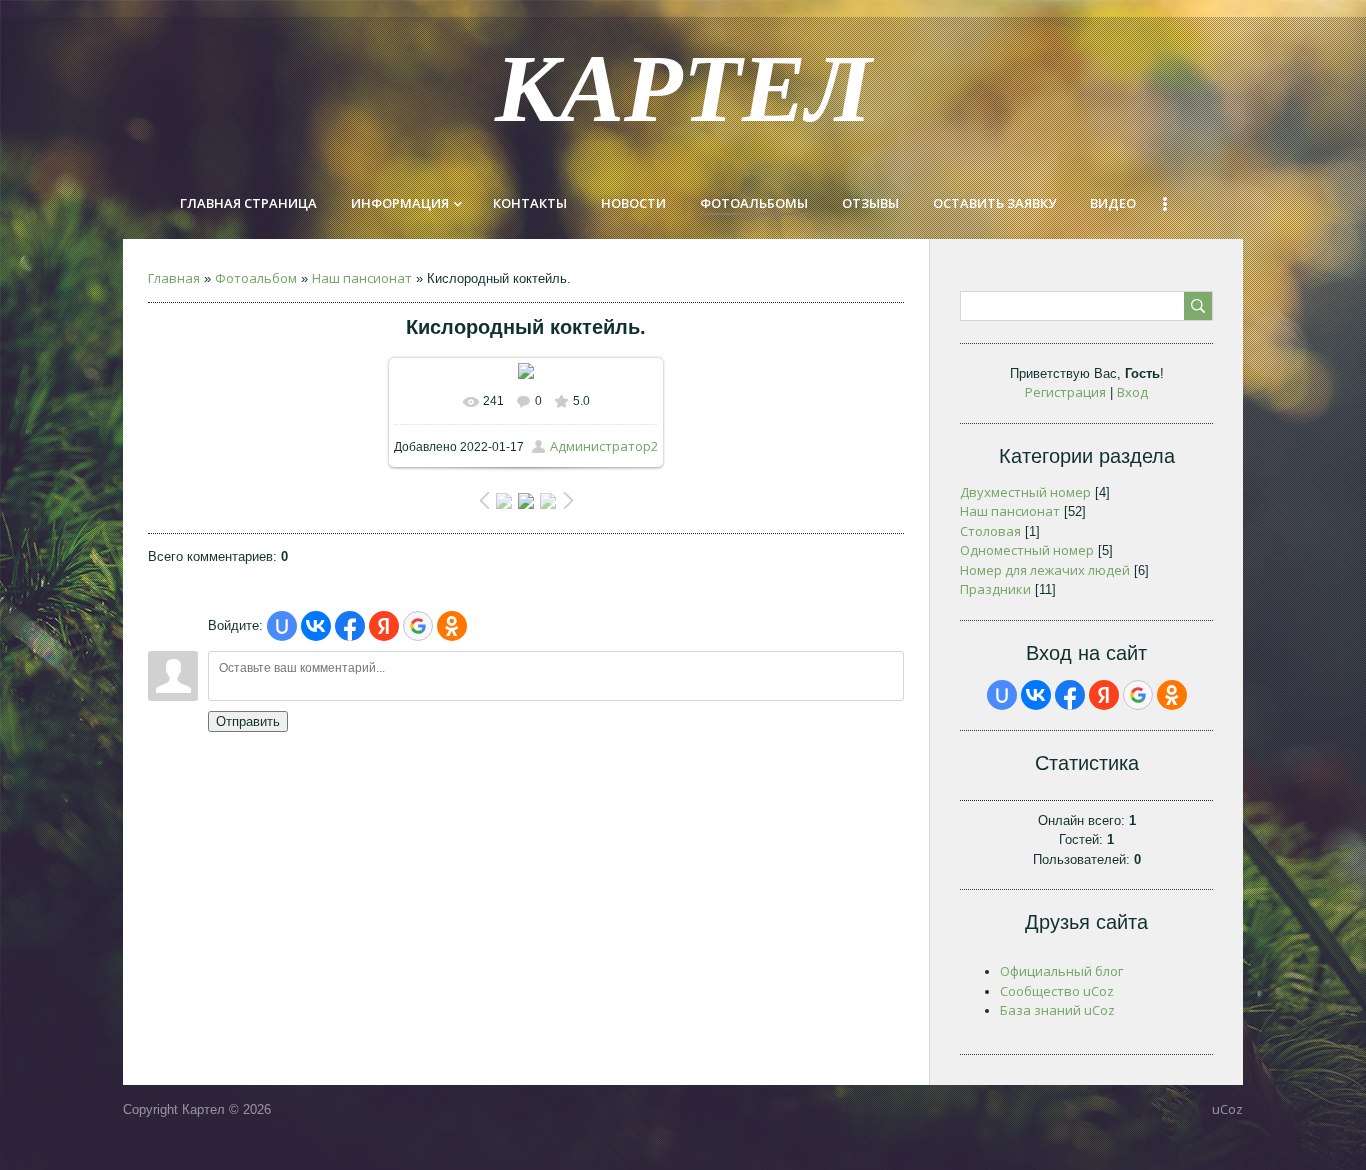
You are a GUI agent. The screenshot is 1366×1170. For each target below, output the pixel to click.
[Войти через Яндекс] (384, 626)
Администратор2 (604, 446)
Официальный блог (1061, 971)
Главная (174, 278)
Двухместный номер (1025, 492)
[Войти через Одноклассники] (452, 626)
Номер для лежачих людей (1045, 570)
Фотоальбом (256, 278)
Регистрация (1065, 392)
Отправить (248, 721)
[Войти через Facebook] (350, 626)
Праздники (995, 589)
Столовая (990, 531)
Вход (1132, 392)
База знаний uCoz (1057, 1010)
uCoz (1227, 1109)
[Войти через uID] (282, 626)
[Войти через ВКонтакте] (316, 626)
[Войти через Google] (418, 626)
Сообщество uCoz (1057, 991)
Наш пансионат (362, 278)
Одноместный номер (1027, 550)
